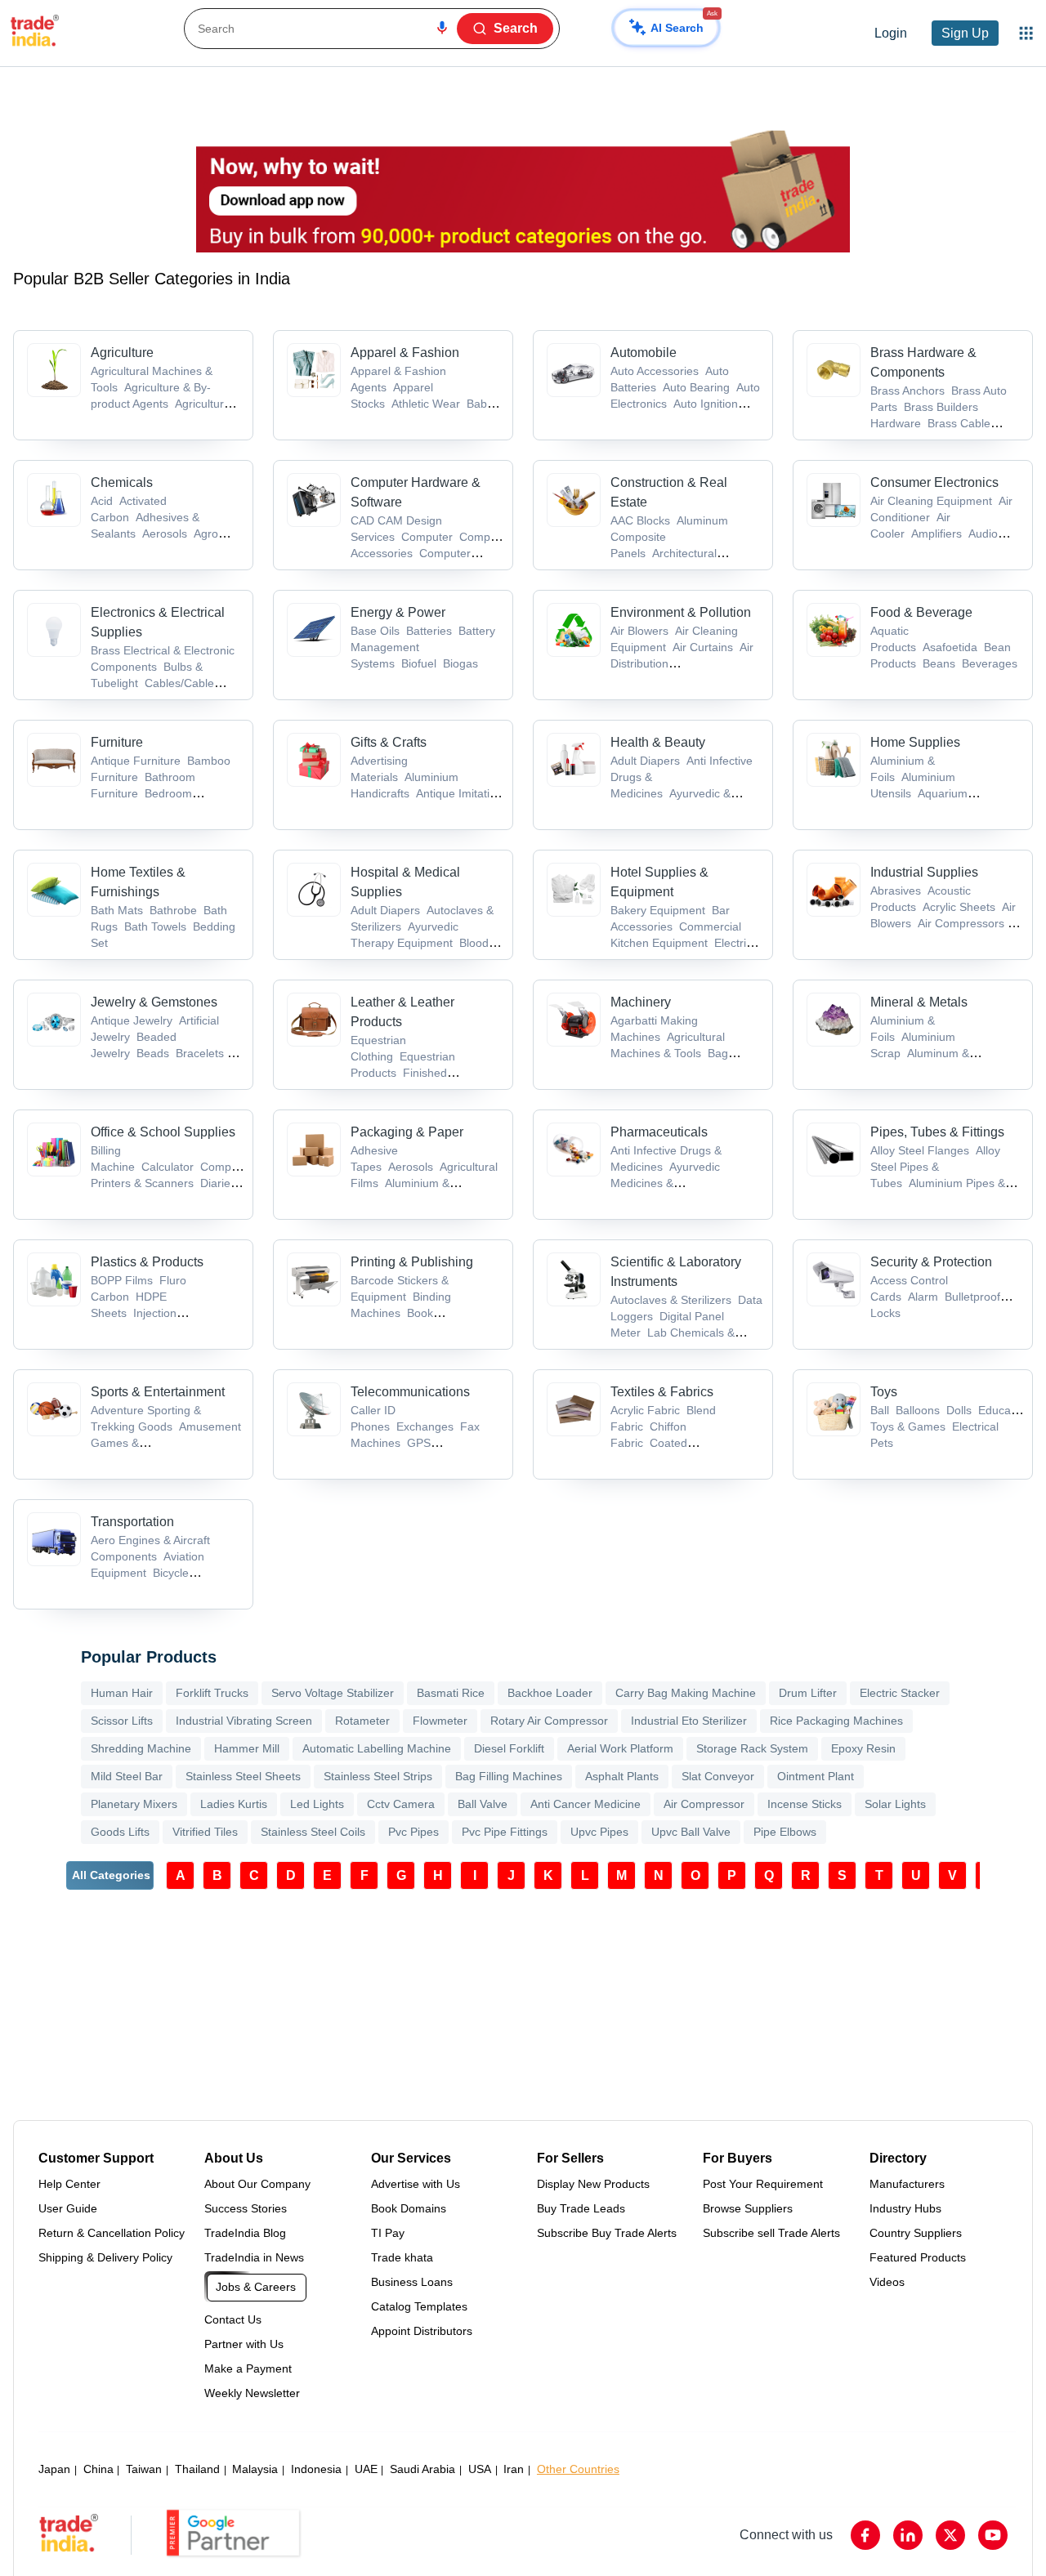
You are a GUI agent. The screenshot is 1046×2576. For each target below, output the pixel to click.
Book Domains (409, 2208)
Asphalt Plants (622, 1776)
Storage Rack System (752, 1748)
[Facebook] (865, 2535)
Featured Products (918, 2257)
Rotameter (362, 1721)
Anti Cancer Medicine (586, 1804)
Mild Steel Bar (127, 1776)
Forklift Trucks (212, 1693)
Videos (887, 2282)
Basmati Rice (451, 1693)
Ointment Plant (816, 1776)
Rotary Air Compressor (549, 1721)
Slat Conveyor (718, 1776)
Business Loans (412, 2282)
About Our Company (257, 2184)
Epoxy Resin (863, 1748)
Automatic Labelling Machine (377, 1748)
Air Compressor (704, 1804)
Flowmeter (440, 1721)
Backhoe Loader (550, 1693)
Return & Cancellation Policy (112, 2233)
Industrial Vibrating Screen (244, 1721)
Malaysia (255, 2469)
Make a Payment (248, 2368)
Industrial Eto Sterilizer (689, 1721)
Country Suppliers (916, 2233)
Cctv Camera (401, 1804)
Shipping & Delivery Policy (105, 2257)
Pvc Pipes (413, 1832)
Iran (514, 2469)
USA (480, 2469)
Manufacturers (907, 2184)
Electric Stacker (900, 1693)
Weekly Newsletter (252, 2393)
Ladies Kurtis (234, 1804)
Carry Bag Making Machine (686, 1693)
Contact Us (233, 2319)
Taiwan (144, 2469)
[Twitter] (950, 2535)
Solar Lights (895, 1804)
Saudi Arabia (422, 2469)
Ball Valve (483, 1804)
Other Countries (578, 2469)
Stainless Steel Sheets (243, 1776)
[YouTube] (993, 2535)
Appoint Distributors (422, 2331)
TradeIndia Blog (245, 2233)
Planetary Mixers (134, 1804)
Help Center (69, 2184)
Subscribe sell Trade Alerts (771, 2233)
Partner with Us (244, 2344)
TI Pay (388, 2233)
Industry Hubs (905, 2208)
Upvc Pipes (599, 1832)
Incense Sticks (805, 1804)
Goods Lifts (120, 1832)
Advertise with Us (416, 2184)
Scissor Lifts (122, 1721)
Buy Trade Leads (581, 2208)
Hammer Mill (247, 1748)
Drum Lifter (808, 1693)
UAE (366, 2469)
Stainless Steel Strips (378, 1776)
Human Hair (122, 1693)
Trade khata (402, 2257)
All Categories (111, 1875)
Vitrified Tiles (205, 1832)
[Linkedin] (908, 2535)
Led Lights (317, 1804)
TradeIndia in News (254, 2257)
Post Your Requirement (763, 2184)
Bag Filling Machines (509, 1776)
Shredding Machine (141, 1748)
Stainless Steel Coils (313, 1832)
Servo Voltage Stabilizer (333, 1693)
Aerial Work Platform (620, 1748)
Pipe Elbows (785, 1832)
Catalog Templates (419, 2306)
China (98, 2469)
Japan (54, 2469)
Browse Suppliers (748, 2208)
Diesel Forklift (509, 1748)
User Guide (68, 2208)
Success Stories (246, 2208)
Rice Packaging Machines (836, 1721)
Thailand (197, 2469)
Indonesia (316, 2469)
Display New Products (593, 2184)
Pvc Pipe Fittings (505, 1832)
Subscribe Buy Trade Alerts (607, 2233)
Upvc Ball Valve (691, 1832)
